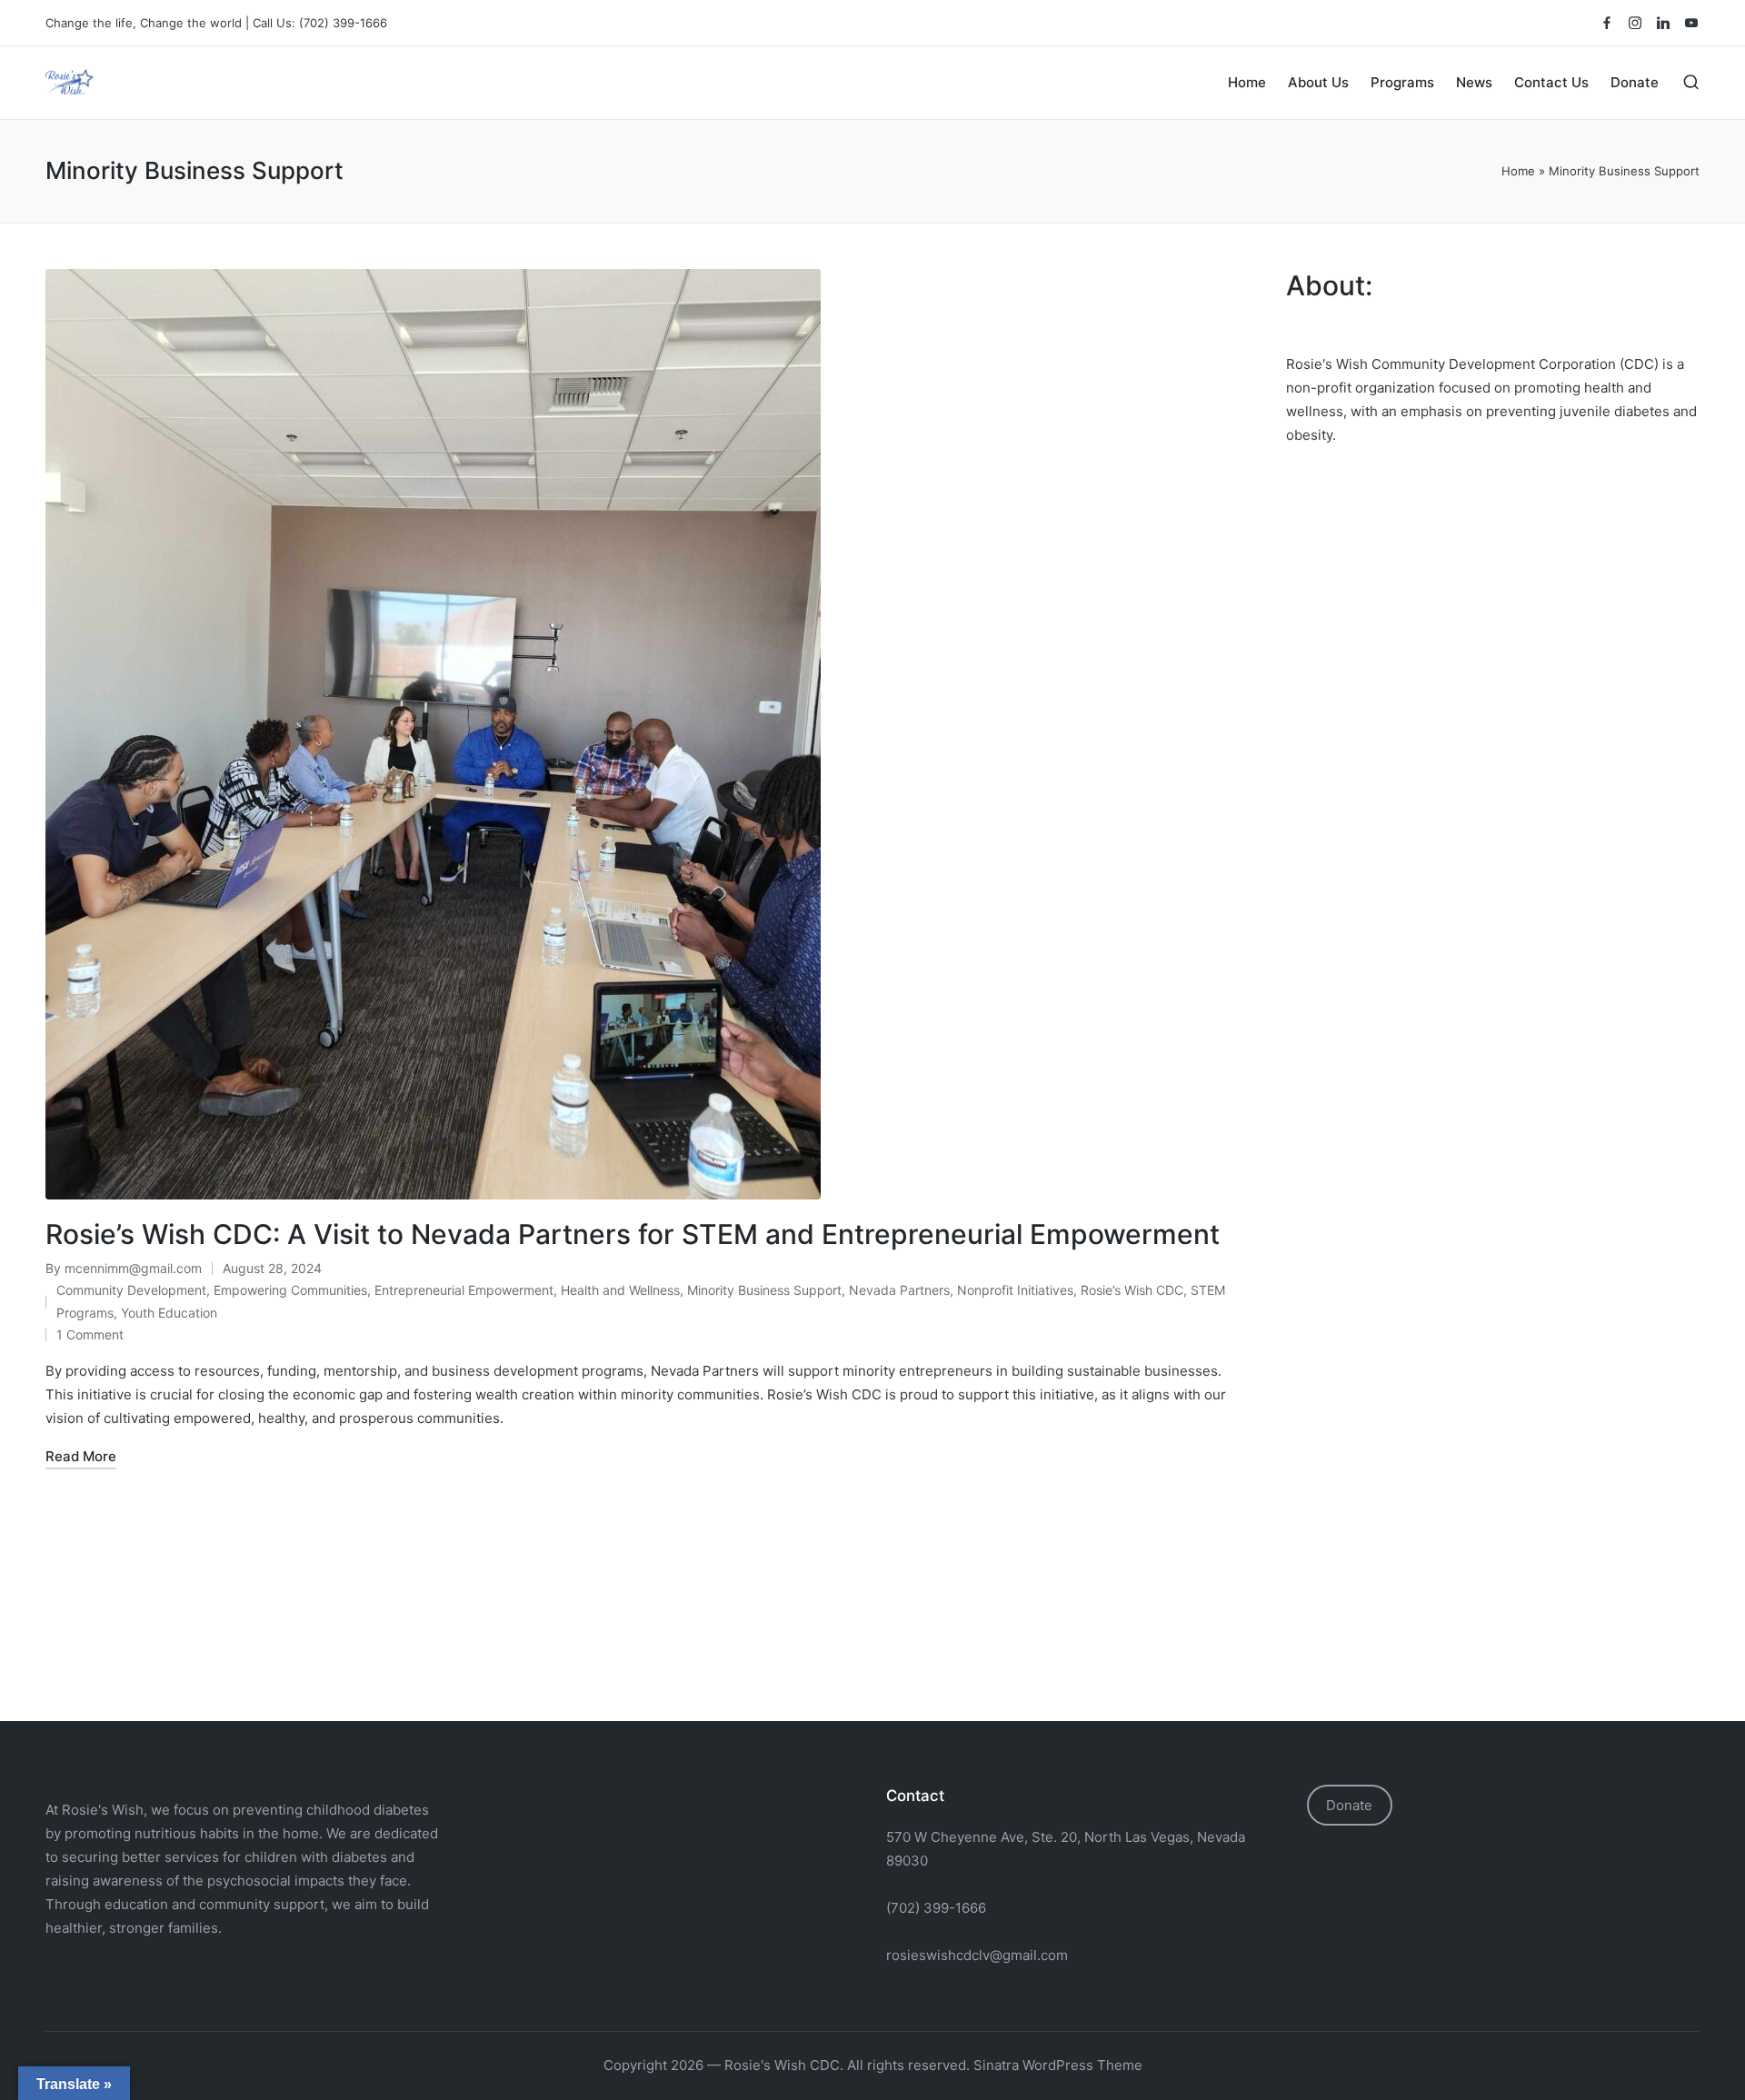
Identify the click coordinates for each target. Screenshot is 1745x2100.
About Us (499, 1839)
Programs (500, 1861)
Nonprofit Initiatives (1015, 1290)
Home (1518, 171)
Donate (1349, 1805)
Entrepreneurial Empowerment (464, 1290)
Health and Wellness (620, 1290)
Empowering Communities (290, 1290)
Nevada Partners (899, 1290)
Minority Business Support (764, 1290)
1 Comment (90, 1334)
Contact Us (506, 1883)
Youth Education (169, 1313)
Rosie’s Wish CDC (1132, 1290)
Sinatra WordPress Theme (1058, 2065)
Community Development (131, 1290)
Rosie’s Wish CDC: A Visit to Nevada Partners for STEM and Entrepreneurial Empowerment (633, 1234)
